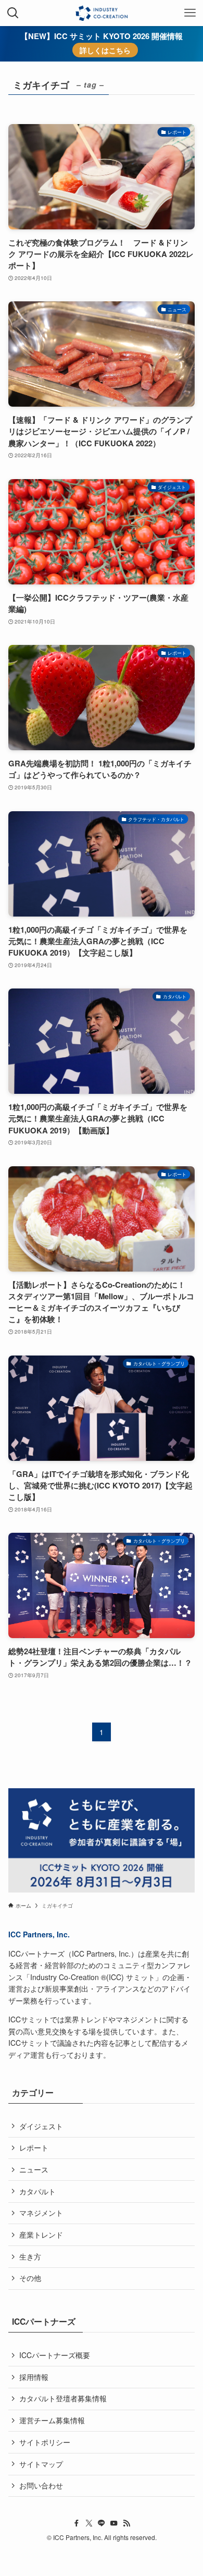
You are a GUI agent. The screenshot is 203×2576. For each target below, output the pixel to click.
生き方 (30, 2256)
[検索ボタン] (13, 13)
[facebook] (77, 2523)
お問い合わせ (41, 2485)
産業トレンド (41, 2235)
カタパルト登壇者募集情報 (63, 2398)
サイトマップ (41, 2464)
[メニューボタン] (190, 13)
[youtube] (114, 2523)
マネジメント (41, 2213)
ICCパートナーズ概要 (55, 2355)
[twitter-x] (89, 2523)
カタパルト (37, 2191)
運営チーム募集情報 (52, 2420)
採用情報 (34, 2377)
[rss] (126, 2523)
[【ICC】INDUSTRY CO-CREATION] (101, 13)
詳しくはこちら (105, 50)
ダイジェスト (41, 2126)
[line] (102, 2523)
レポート (34, 2147)
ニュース (34, 2169)
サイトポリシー (45, 2442)
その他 (30, 2278)
